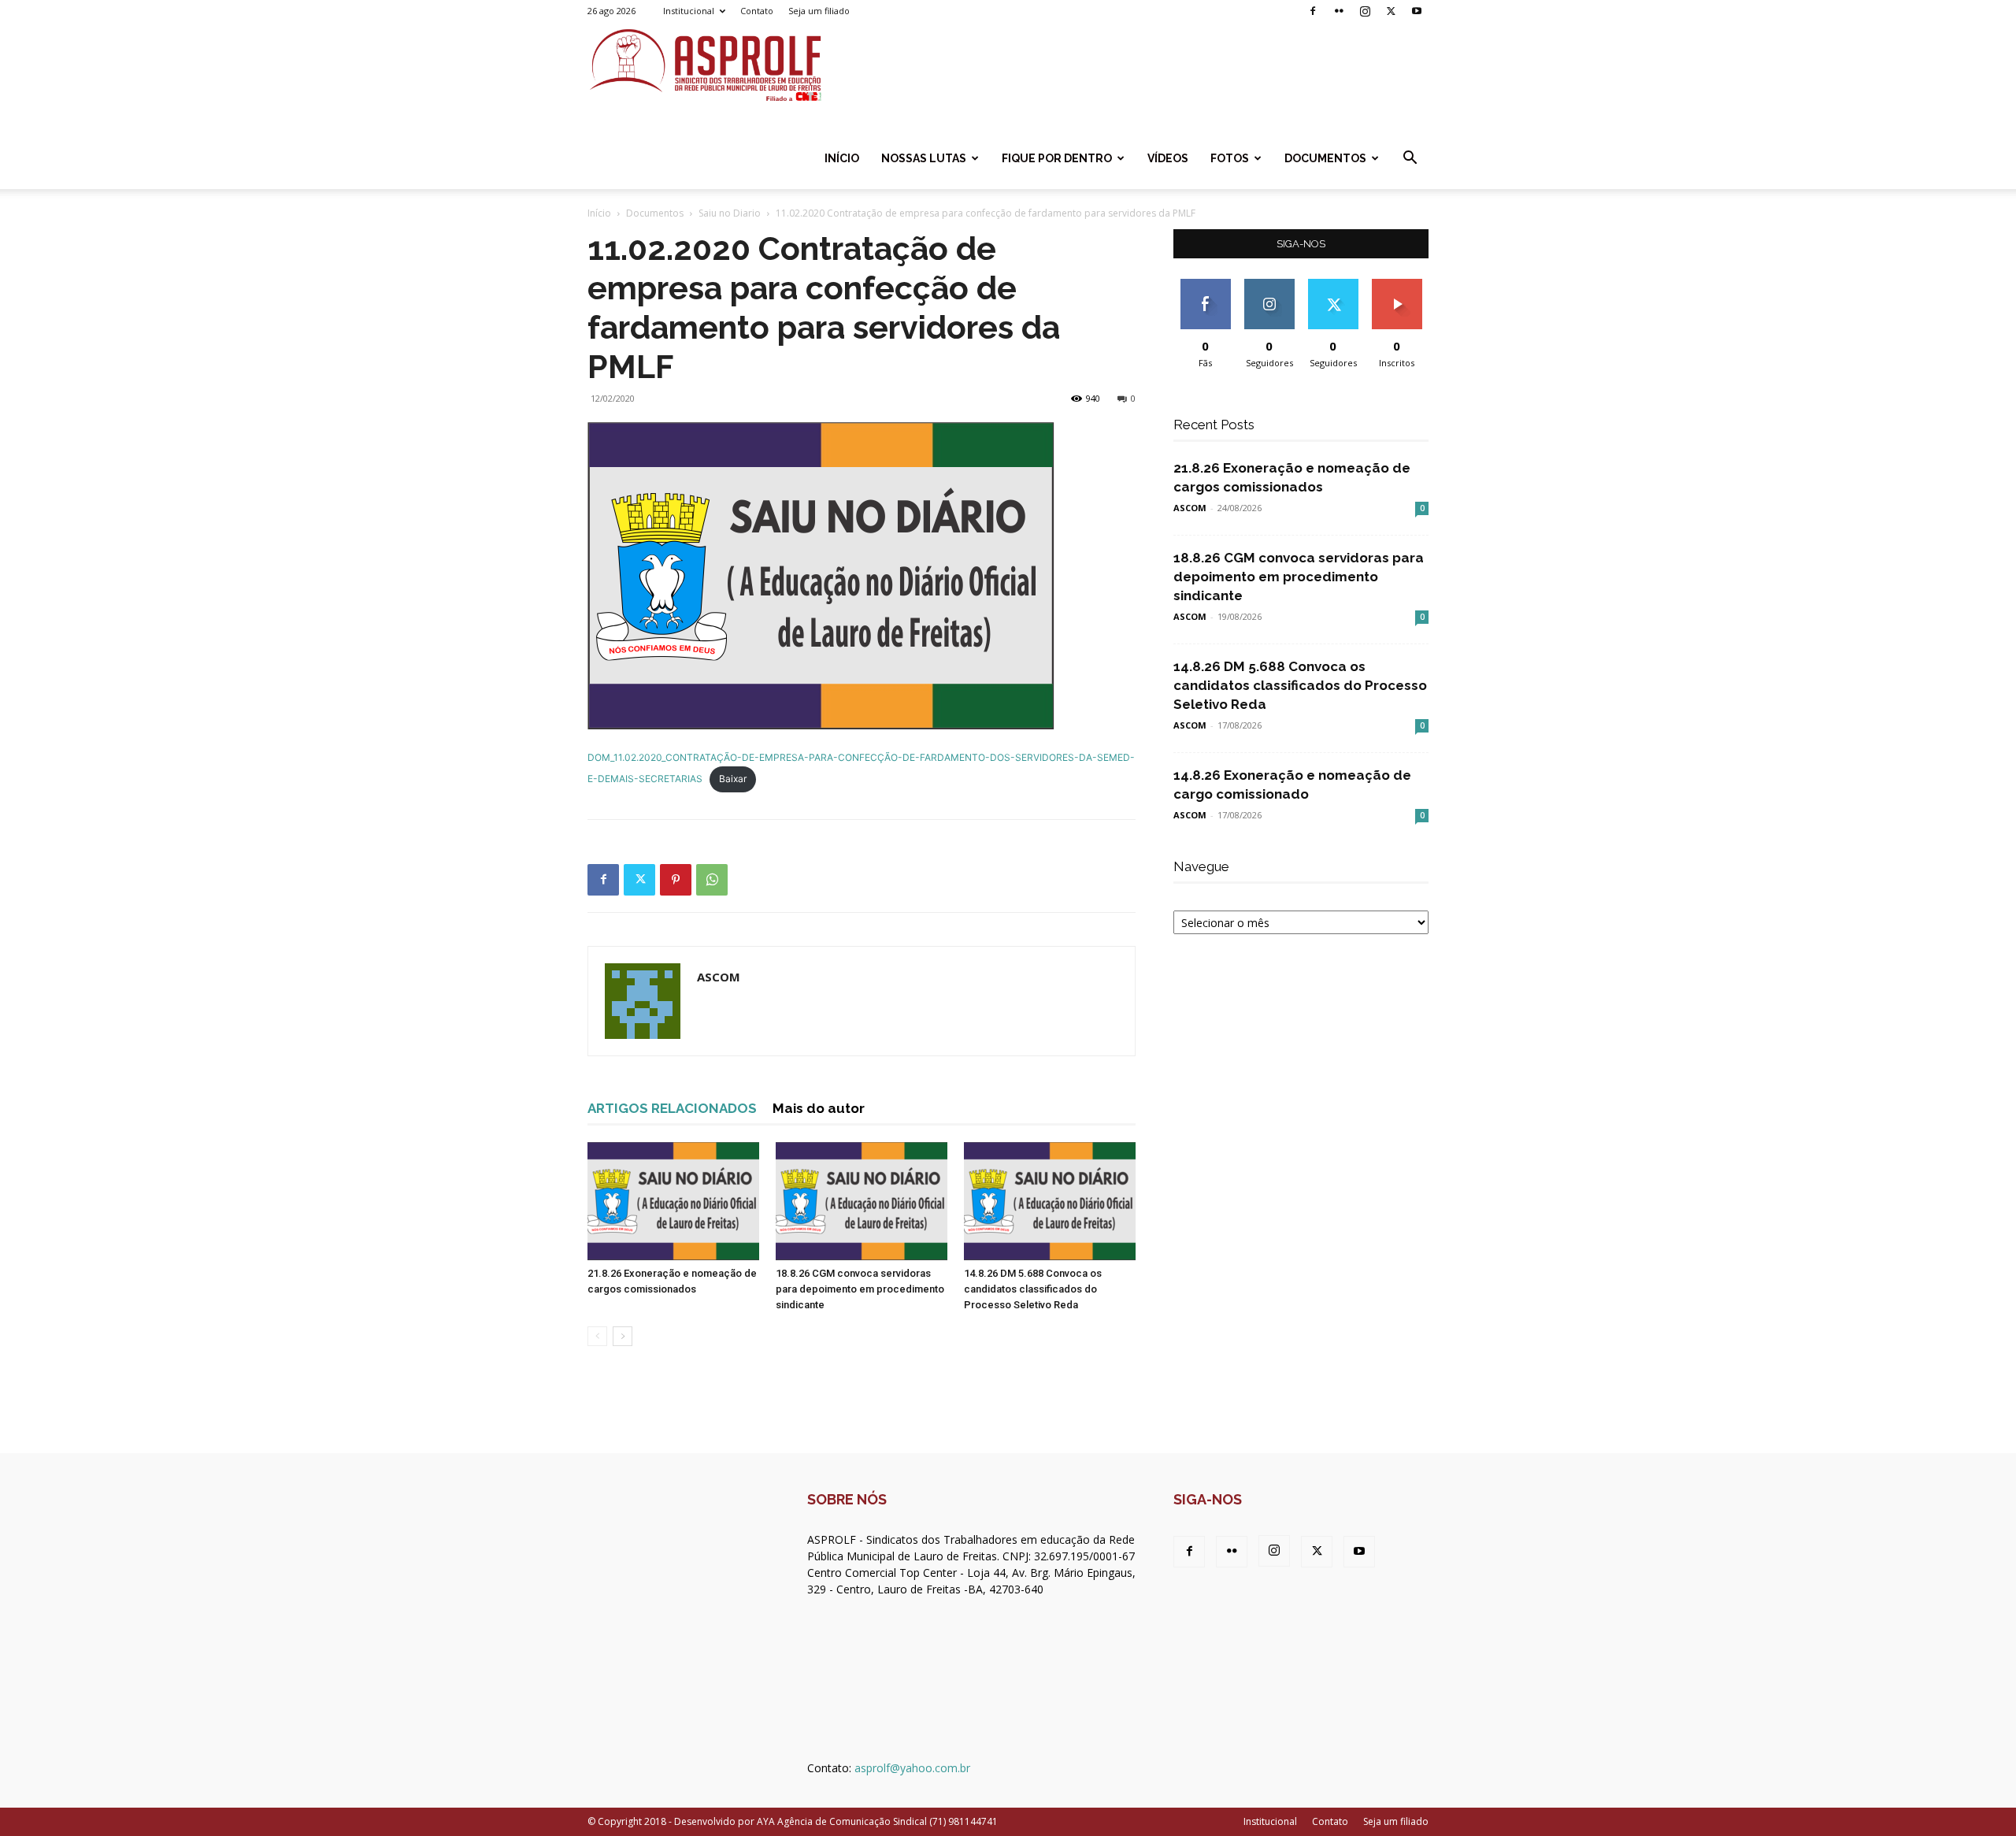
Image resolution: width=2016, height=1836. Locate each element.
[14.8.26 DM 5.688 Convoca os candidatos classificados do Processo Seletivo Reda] (1050, 1201)
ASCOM (719, 977)
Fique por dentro (1057, 158)
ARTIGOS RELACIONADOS (672, 1108)
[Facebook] (1313, 11)
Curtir (1206, 285)
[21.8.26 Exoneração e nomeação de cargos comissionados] (673, 1201)
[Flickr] (1339, 11)
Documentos (1325, 158)
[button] (1410, 159)
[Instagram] (1365, 11)
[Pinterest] (676, 880)
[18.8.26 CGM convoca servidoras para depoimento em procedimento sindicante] (862, 1201)
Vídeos (1168, 158)
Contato (757, 11)
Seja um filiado (819, 11)
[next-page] (623, 1336)
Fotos (1230, 158)
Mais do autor (819, 1108)
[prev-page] (597, 1336)
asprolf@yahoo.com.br (912, 1768)
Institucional (689, 11)
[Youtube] (1417, 11)
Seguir (1269, 285)
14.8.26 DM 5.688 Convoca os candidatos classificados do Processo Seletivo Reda (1033, 1289)
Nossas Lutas (924, 158)
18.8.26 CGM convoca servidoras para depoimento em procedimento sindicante (860, 1289)
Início (842, 158)
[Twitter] (1391, 11)
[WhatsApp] (712, 880)
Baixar (733, 779)
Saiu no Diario (730, 213)
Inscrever (1397, 285)
